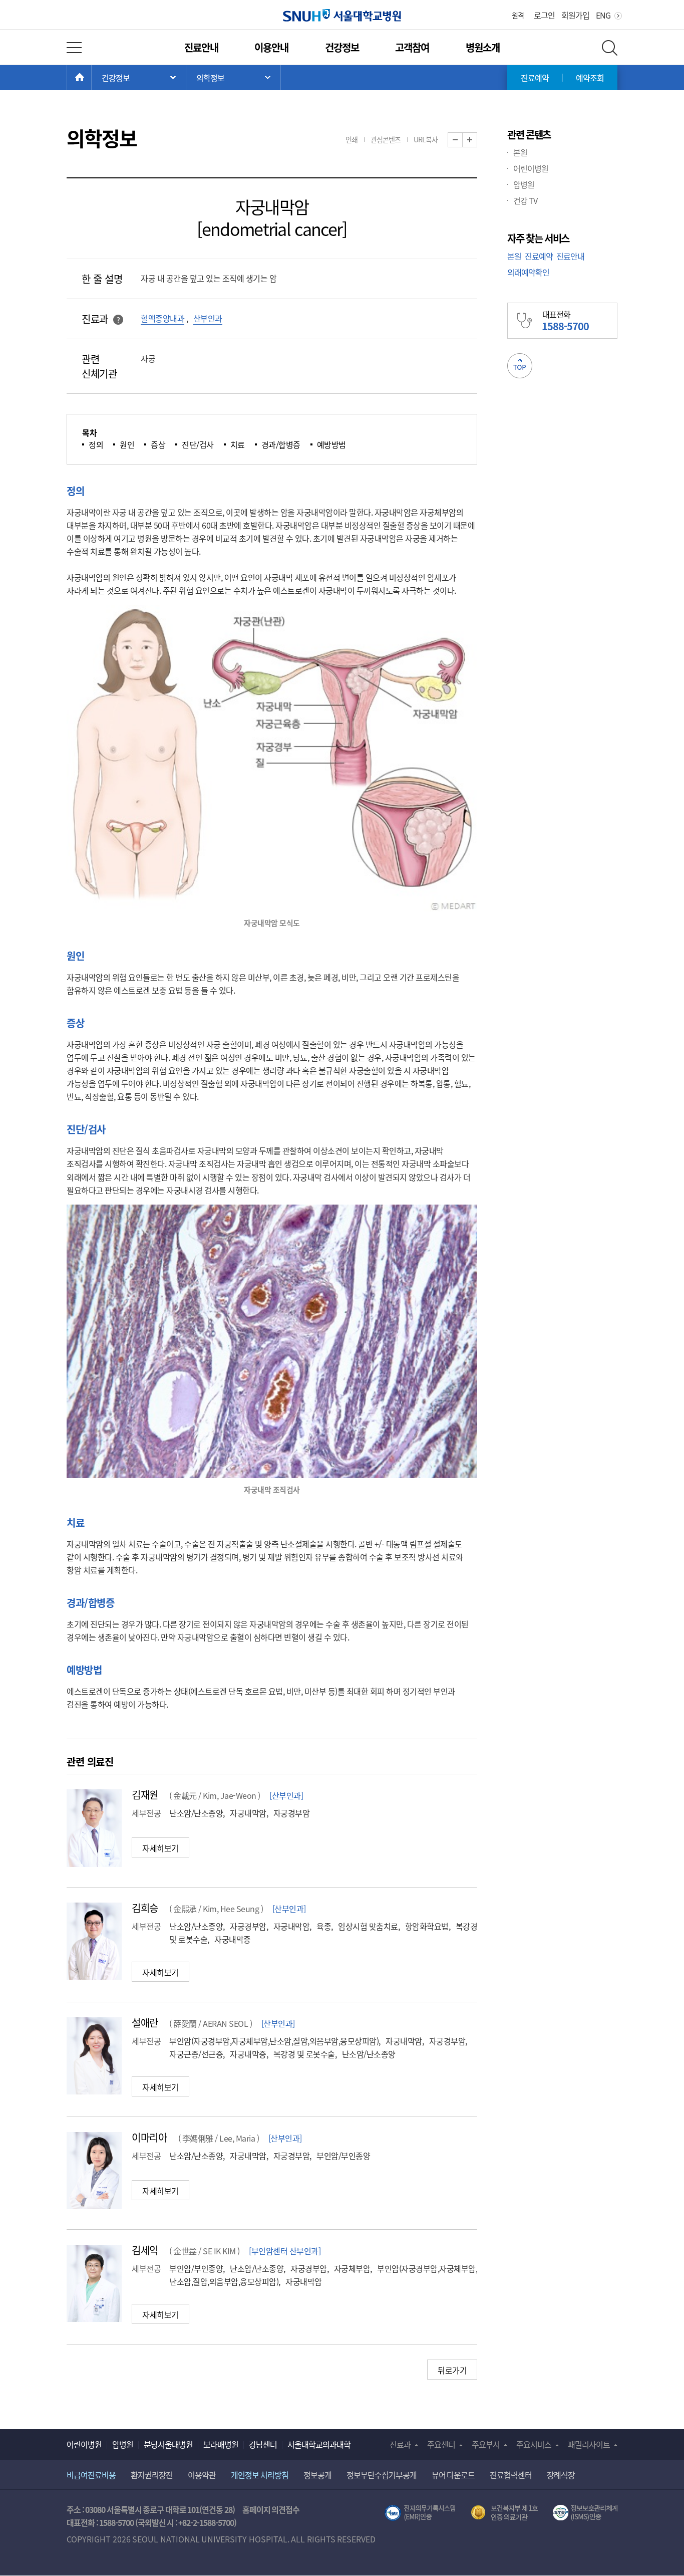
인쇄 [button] (352, 139)
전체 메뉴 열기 (74, 48)
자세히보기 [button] (160, 1848)
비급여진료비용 (91, 2475)
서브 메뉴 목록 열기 (233, 78)
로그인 (544, 15)
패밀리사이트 (589, 2444)
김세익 (145, 2250)
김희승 (145, 1908)
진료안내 (201, 47)
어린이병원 (531, 168)
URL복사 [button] (426, 139)
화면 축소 (462, 140)
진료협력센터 (511, 2475)
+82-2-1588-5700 (206, 2522)
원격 (518, 15)
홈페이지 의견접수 (271, 2509)
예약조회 (590, 78)
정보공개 (317, 2475)
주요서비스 (534, 2444)
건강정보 (342, 47)
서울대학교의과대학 (319, 2444)
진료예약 (535, 78)
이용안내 (271, 47)
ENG (603, 15)
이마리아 (149, 2137)
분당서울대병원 (168, 2444)
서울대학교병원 (342, 15)
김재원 (145, 1795)
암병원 (524, 184)
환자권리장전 (152, 2475)
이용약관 (202, 2475)
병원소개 (483, 47)
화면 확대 (477, 140)
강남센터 (263, 2444)
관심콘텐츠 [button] (386, 139)
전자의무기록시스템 (420, 2513)
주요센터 (441, 2444)
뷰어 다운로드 (453, 2475)
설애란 (145, 2023)
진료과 (400, 2444)
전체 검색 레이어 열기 (610, 48)
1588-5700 (116, 2522)
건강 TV (525, 200)
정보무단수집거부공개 (382, 2475)
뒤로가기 (452, 2370)
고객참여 (412, 47)
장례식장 (561, 2475)
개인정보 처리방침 (260, 2475)
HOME (91, 78)
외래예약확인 (528, 272)
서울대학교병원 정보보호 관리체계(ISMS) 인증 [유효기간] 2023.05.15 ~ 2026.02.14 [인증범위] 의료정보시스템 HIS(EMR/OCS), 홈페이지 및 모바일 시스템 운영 (585, 2513)
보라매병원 (221, 2444)
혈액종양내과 (162, 318)
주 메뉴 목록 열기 (139, 78)
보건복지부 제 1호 (504, 2513)
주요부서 (486, 2444)
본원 (520, 152)
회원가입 (575, 15)
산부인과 (208, 318)
